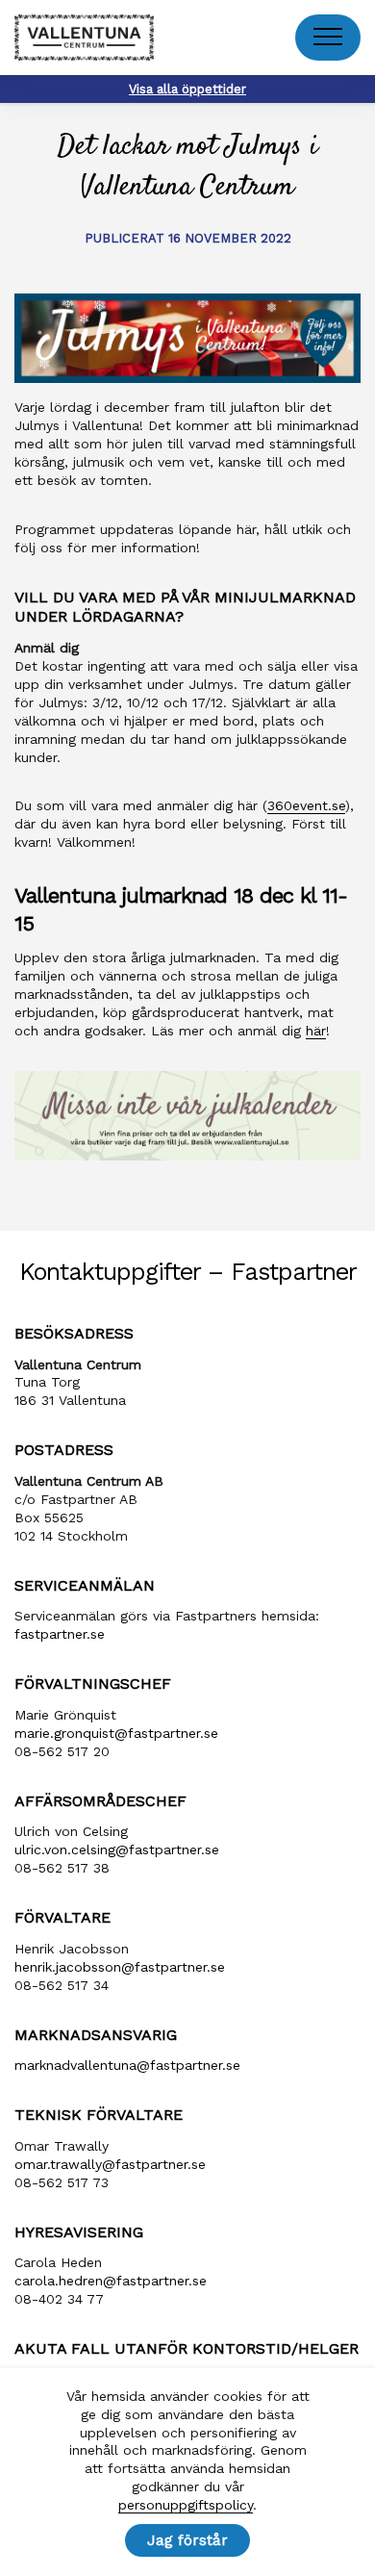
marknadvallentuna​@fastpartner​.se (127, 2065)
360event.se (306, 805)
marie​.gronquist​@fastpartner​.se (116, 1733)
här (316, 1031)
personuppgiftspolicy (186, 2505)
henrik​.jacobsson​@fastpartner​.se (120, 1967)
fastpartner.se (60, 1634)
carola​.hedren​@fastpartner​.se (111, 2281)
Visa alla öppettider (187, 89)
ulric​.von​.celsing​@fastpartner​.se (117, 1849)
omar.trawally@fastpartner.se (110, 2164)
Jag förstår (187, 2540)
